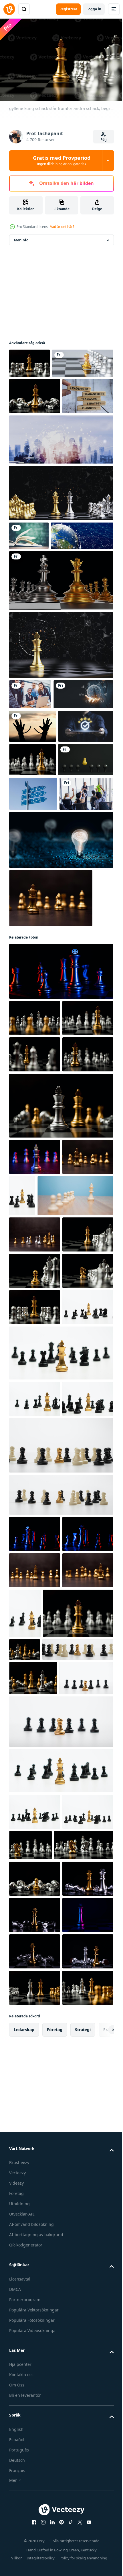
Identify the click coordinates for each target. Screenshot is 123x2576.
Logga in (94, 9)
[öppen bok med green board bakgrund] (29, 599)
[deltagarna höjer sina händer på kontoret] (36, 1017)
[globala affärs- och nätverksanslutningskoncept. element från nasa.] (40, 627)
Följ (104, 140)
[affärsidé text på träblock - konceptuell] (35, 459)
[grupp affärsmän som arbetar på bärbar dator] (30, 786)
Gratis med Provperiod (62, 160)
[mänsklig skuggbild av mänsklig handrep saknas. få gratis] (33, 848)
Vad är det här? (62, 227)
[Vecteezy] (9, 9)
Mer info (21, 237)
